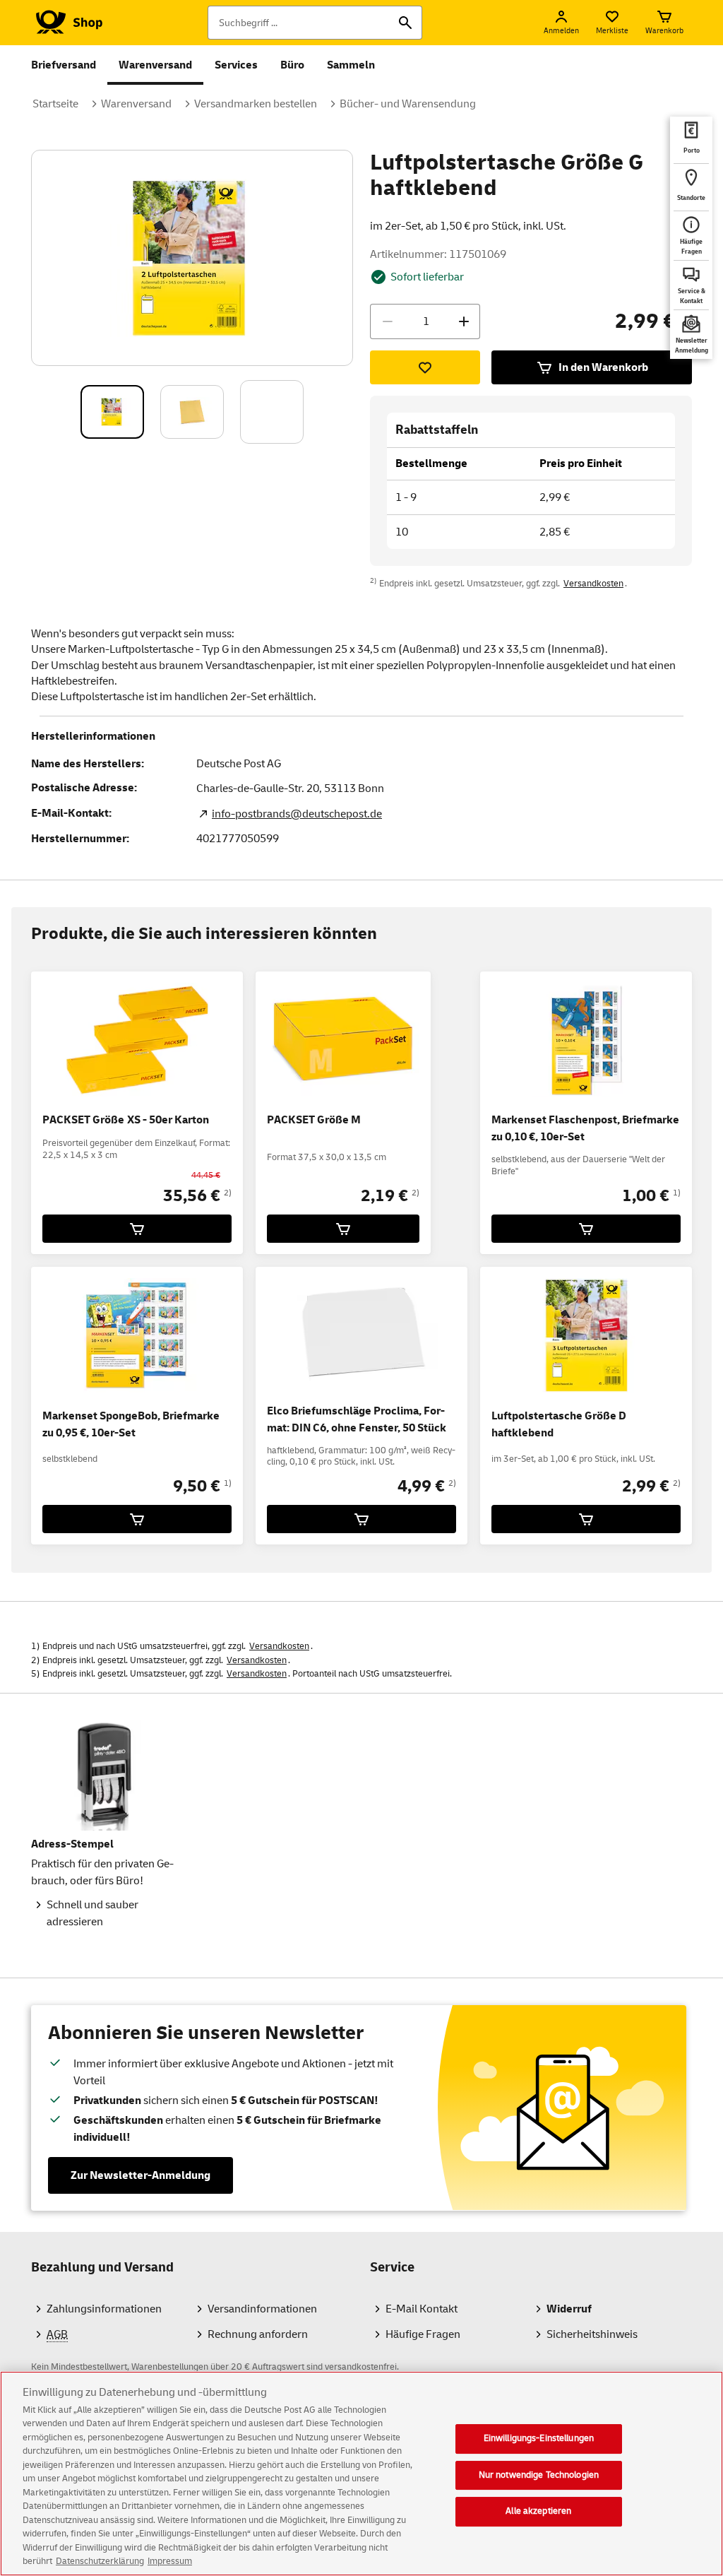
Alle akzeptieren (538, 2511)
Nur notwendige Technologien (539, 2475)
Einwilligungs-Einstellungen (539, 2438)
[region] (361, 2474)
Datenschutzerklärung (100, 2561)
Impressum (170, 2561)
